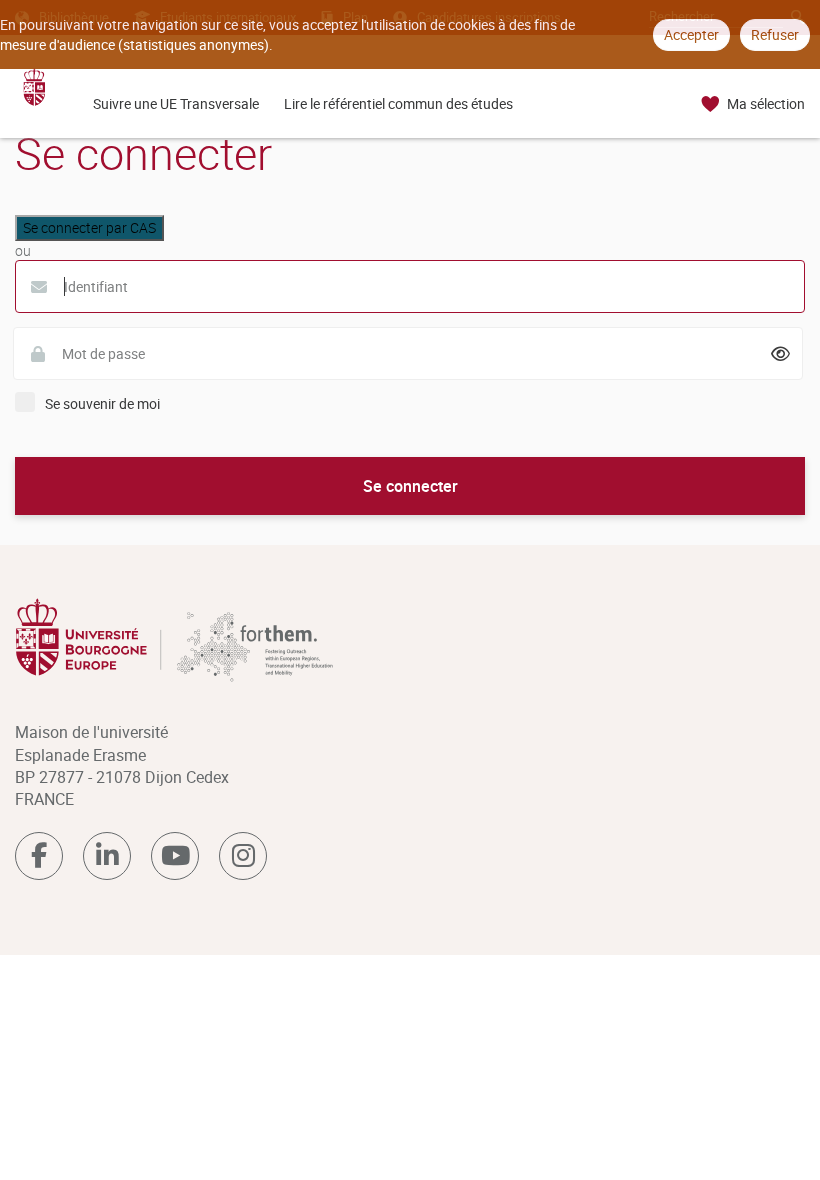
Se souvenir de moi (102, 403)
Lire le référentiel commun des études (398, 103)
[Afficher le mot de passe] (781, 354)
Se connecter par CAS (89, 227)
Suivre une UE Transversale (176, 103)
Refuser (775, 34)
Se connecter (410, 486)
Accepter (691, 34)
